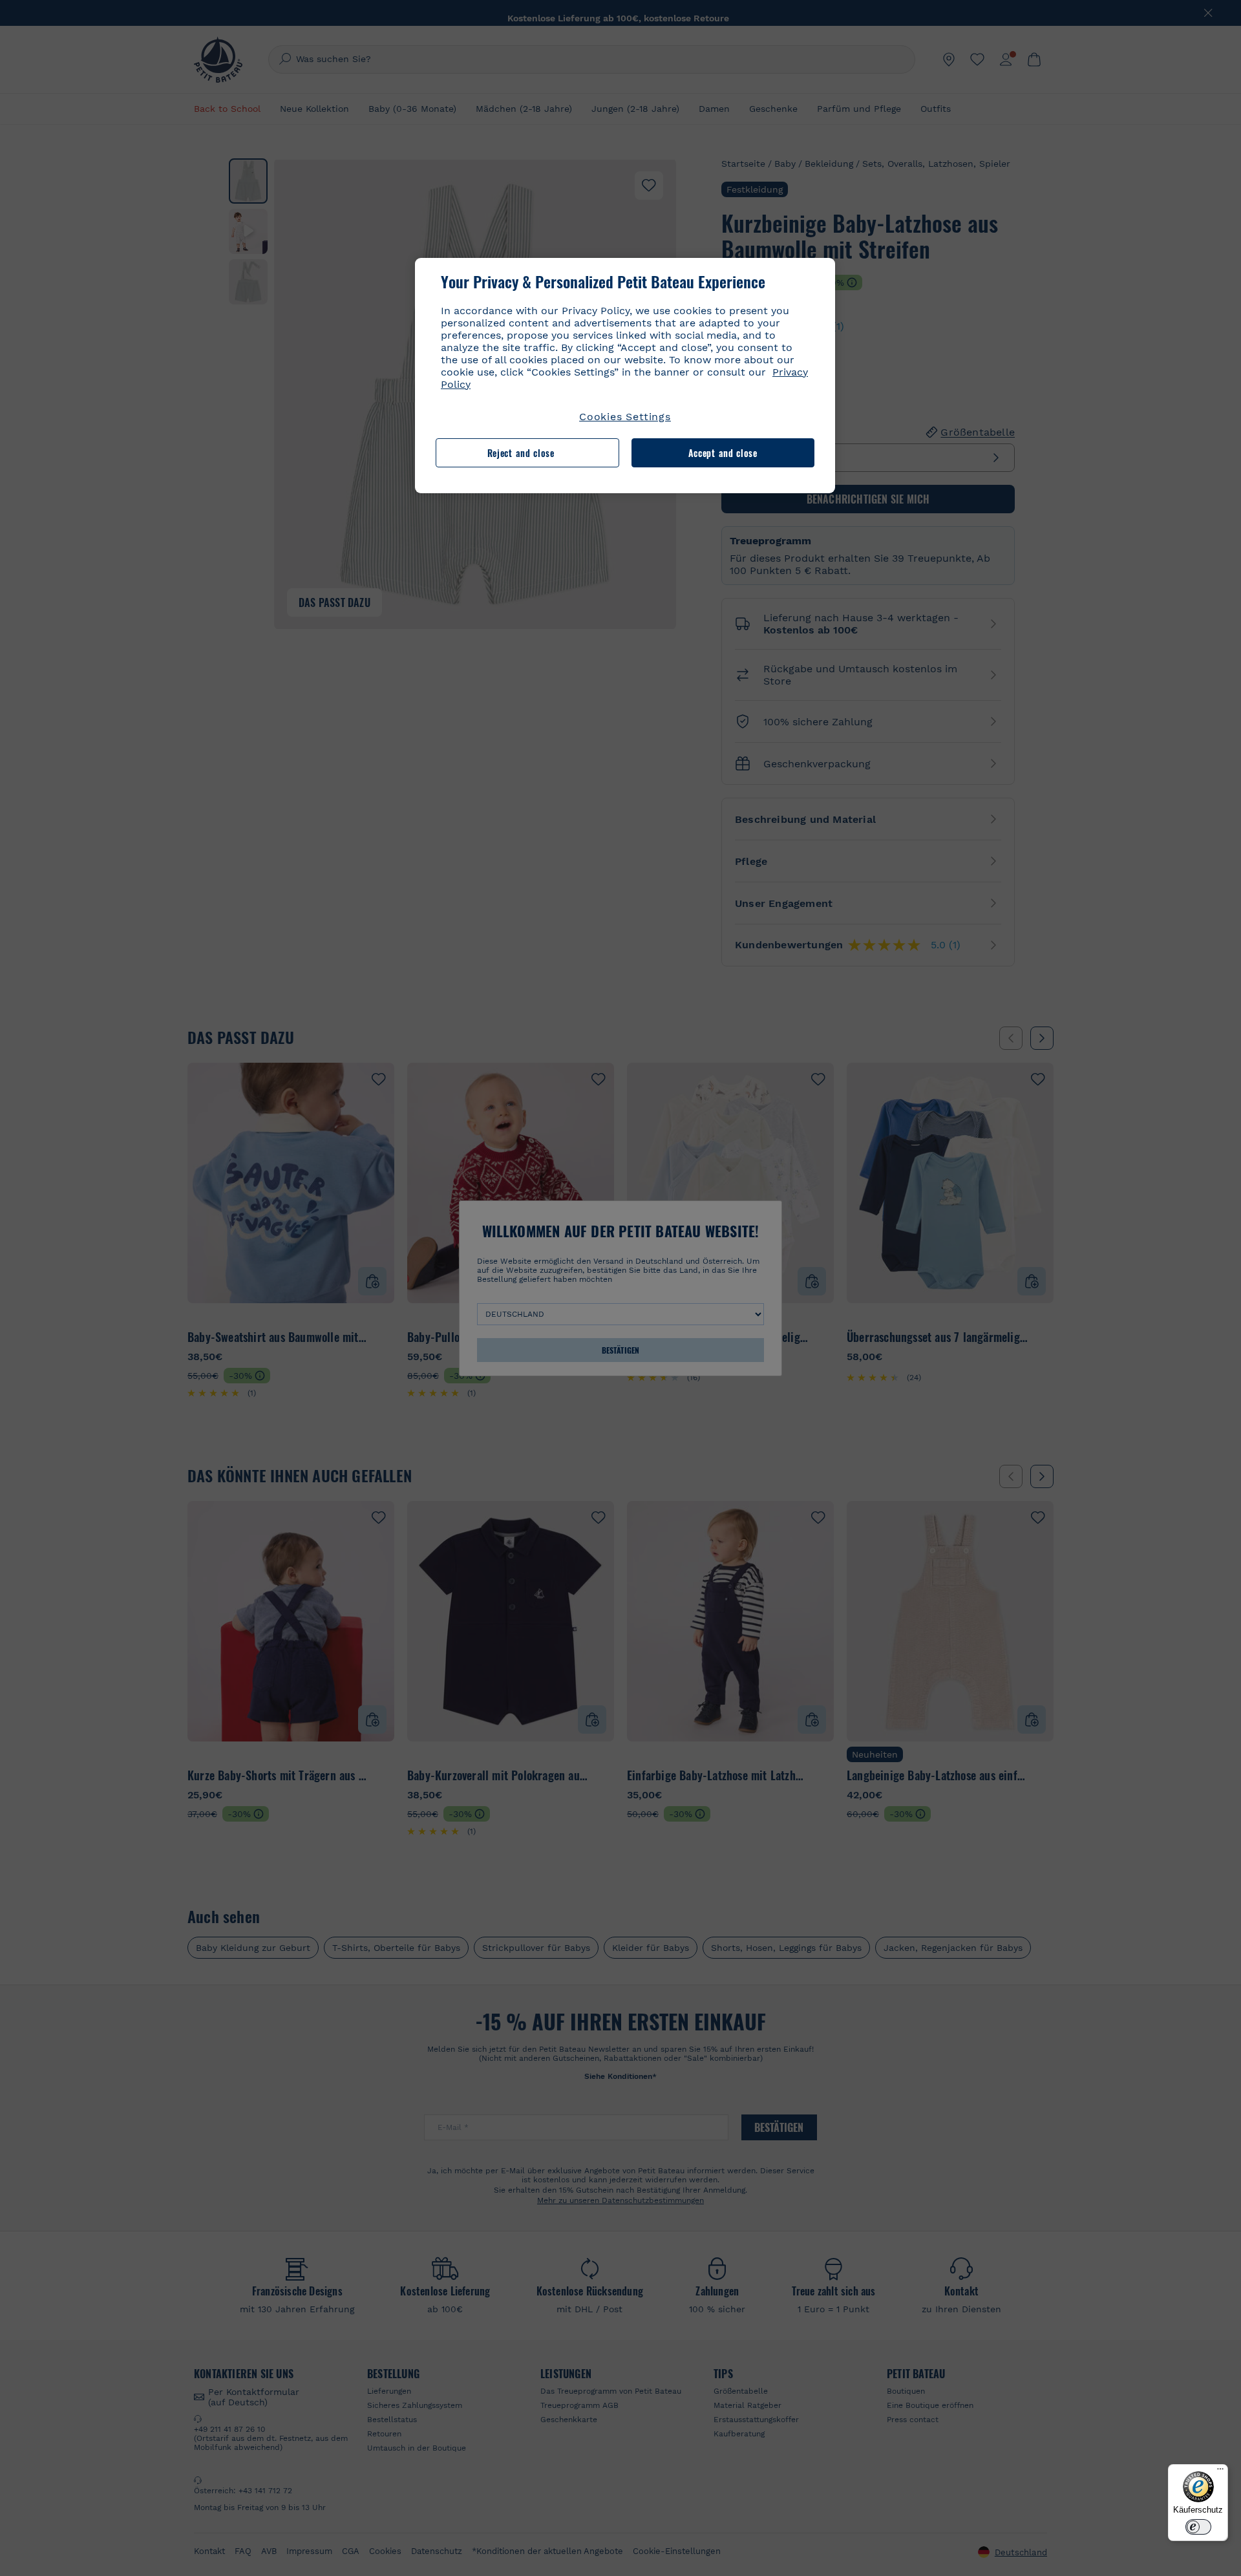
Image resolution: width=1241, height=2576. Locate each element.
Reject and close (521, 453)
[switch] (1198, 2527)
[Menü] (1220, 2472)
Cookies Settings (625, 417)
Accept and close (723, 453)
